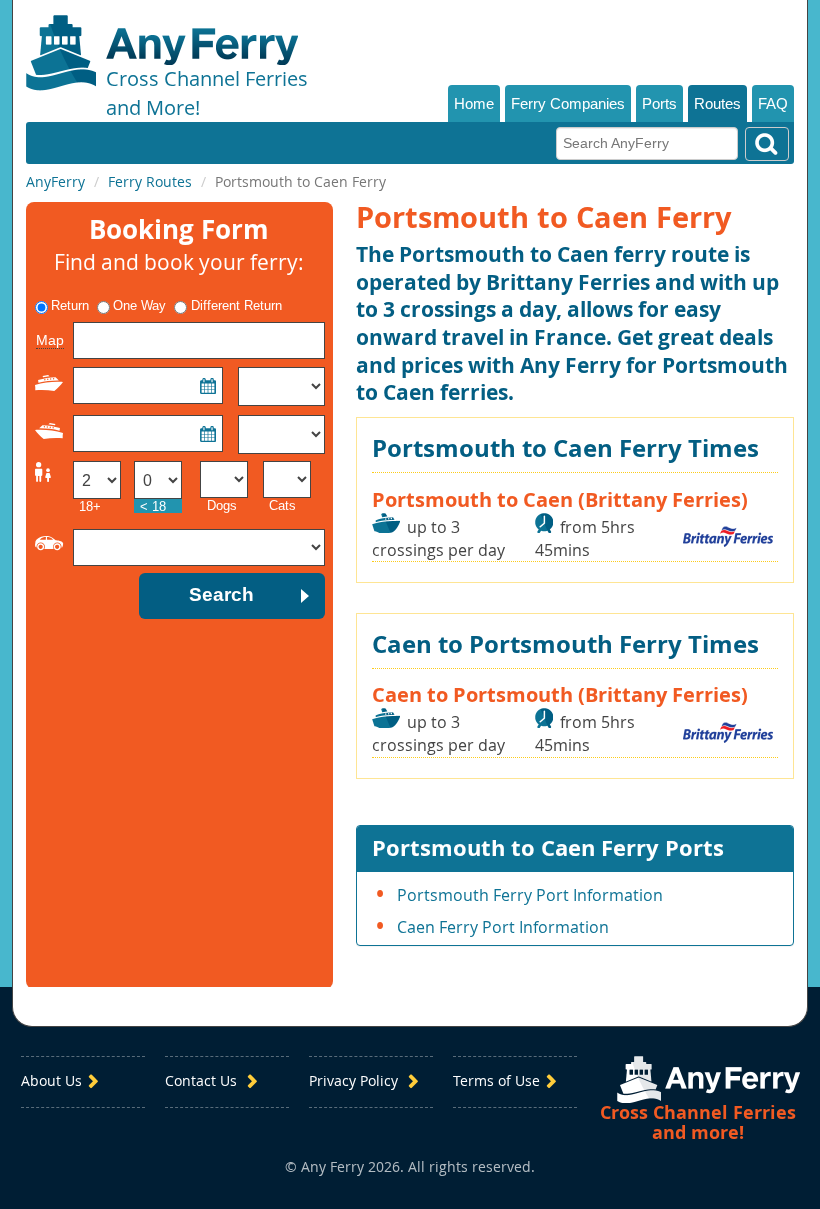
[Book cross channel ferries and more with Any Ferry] (708, 1079)
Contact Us (203, 1081)
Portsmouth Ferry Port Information (530, 895)
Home (474, 103)
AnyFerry (55, 181)
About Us (51, 1081)
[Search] (767, 144)
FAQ (773, 103)
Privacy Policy (355, 1081)
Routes (717, 103)
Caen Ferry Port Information (503, 927)
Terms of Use (496, 1081)
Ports (659, 103)
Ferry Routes (150, 181)
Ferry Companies (568, 103)
